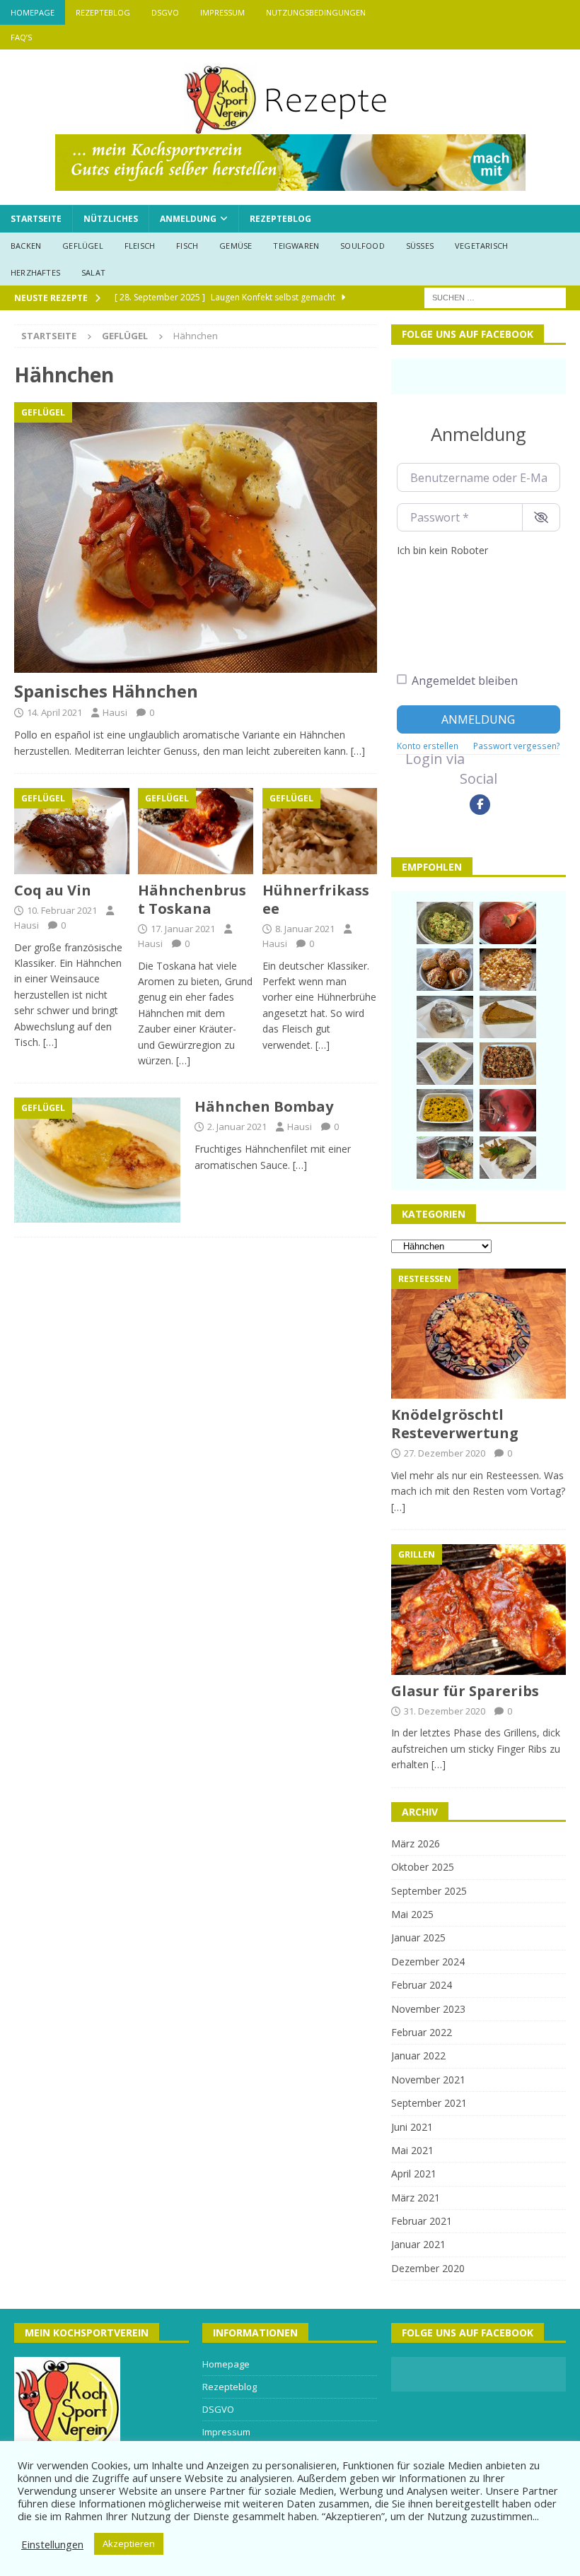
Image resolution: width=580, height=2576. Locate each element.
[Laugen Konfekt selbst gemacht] (445, 970)
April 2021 (414, 2174)
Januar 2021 (418, 2244)
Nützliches (111, 219)
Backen (26, 246)
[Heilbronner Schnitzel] (508, 1158)
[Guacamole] (445, 923)
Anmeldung (188, 219)
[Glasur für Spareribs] (478, 1609)
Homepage (33, 12)
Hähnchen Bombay (264, 1106)
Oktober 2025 (423, 1867)
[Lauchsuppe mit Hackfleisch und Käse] (445, 1064)
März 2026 (416, 1843)
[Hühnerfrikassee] (320, 831)
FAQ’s (21, 37)
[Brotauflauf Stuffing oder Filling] (508, 1064)
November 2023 (428, 2009)
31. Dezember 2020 (445, 1711)
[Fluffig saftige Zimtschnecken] (445, 1017)
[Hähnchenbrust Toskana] (196, 831)
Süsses (420, 246)
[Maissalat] (508, 970)
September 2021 (429, 2103)
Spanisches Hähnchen (106, 691)
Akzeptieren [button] (129, 2543)
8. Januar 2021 (305, 929)
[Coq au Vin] (72, 831)
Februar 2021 (422, 2221)
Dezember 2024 (428, 1962)
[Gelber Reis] (445, 1110)
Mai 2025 (412, 1914)
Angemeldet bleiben (465, 681)
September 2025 (429, 1891)
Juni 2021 (412, 2127)
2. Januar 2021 (237, 1127)
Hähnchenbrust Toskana (192, 899)
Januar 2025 (418, 1937)
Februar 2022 (422, 2032)
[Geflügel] (97, 1160)
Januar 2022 (418, 2055)
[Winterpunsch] (508, 1110)
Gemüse (236, 246)
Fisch (187, 246)
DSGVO (165, 12)
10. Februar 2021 (62, 910)
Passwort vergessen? (517, 746)
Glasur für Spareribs (465, 1691)
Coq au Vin (53, 890)
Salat (93, 272)
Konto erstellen (428, 746)
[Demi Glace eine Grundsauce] (445, 1158)
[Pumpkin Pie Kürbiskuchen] (508, 1017)
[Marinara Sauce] (508, 923)
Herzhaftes (35, 272)
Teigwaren (296, 246)
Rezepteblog (103, 12)
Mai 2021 (412, 2150)
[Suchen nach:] (495, 297)
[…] (358, 751)
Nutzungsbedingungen (316, 12)
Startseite (36, 219)
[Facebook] (480, 805)
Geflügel (83, 246)
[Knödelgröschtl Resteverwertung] (478, 1334)
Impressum (222, 12)
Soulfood (362, 246)
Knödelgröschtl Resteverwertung (455, 1424)
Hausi (115, 712)
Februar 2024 (422, 1985)
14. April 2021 (54, 712)
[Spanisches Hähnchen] (196, 538)
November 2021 (428, 2080)
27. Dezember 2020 (445, 1453)
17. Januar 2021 (183, 929)
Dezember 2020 (428, 2268)
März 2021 (416, 2198)
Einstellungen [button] (52, 2544)
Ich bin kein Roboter (442, 550)
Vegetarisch (481, 246)
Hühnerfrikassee (316, 899)
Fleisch (140, 246)
